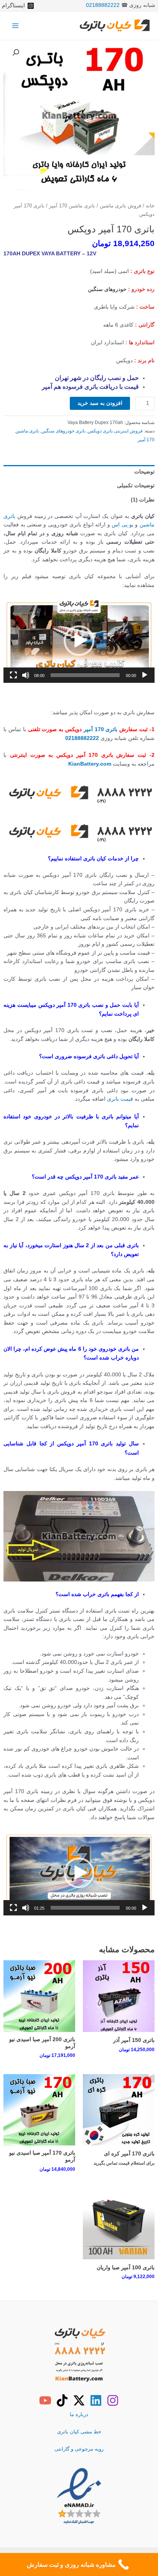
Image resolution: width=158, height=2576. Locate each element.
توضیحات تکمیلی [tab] (136, 486)
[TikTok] (62, 2400)
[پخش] (145, 675)
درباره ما (79, 2414)
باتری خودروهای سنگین (63, 431)
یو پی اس (123, 525)
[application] (79, 641)
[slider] (85, 675)
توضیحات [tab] (144, 472)
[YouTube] (45, 2400)
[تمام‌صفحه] (13, 675)
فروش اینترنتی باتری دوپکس (115, 431)
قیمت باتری (120, 1099)
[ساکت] (26, 675)
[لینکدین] (96, 2400)
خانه (150, 206)
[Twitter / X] (79, 2400)
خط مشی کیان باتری (79, 2432)
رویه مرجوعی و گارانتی (79, 2449)
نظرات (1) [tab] (143, 500)
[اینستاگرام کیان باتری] (113, 2400)
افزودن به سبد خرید (100, 403)
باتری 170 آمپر (101, 729)
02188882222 (103, 5)
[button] (16, 53)
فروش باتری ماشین (120, 206)
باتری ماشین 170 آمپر (72, 206)
